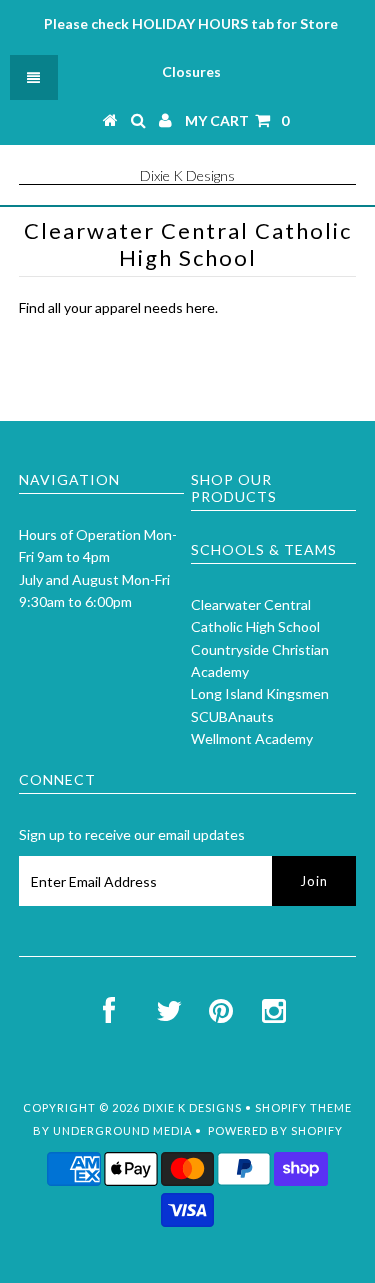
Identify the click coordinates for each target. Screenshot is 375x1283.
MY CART (237, 120)
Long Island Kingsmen (260, 693)
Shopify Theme (303, 1107)
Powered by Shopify (275, 1130)
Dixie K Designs (187, 175)
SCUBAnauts (232, 716)
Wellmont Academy (252, 738)
